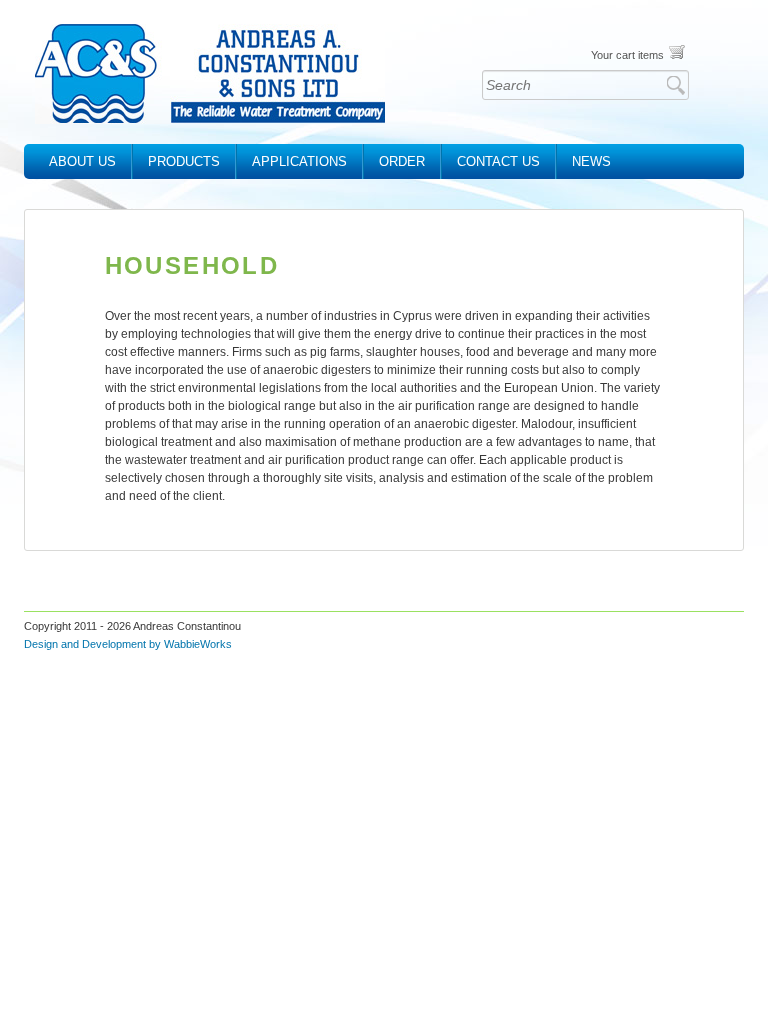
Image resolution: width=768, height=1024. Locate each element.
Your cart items (627, 55)
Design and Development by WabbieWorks (128, 644)
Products (184, 161)
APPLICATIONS (299, 161)
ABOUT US (82, 161)
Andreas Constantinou (210, 74)
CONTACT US (498, 161)
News (591, 161)
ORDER (402, 161)
